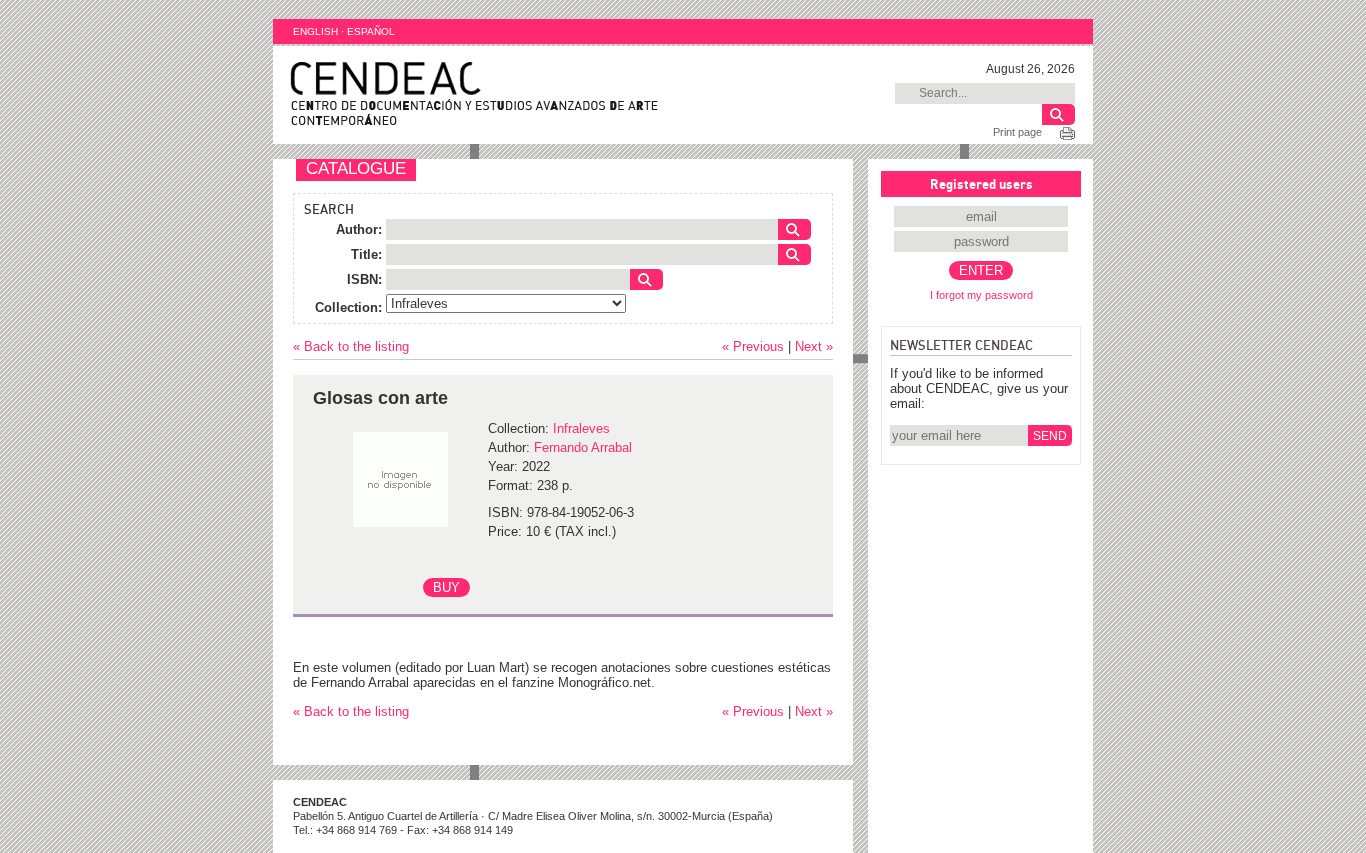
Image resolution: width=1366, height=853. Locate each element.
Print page (1017, 132)
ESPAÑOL (371, 31)
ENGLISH (315, 31)
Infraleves (581, 428)
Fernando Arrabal (583, 447)
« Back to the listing (351, 346)
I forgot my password (981, 295)
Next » (814, 346)
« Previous (753, 346)
